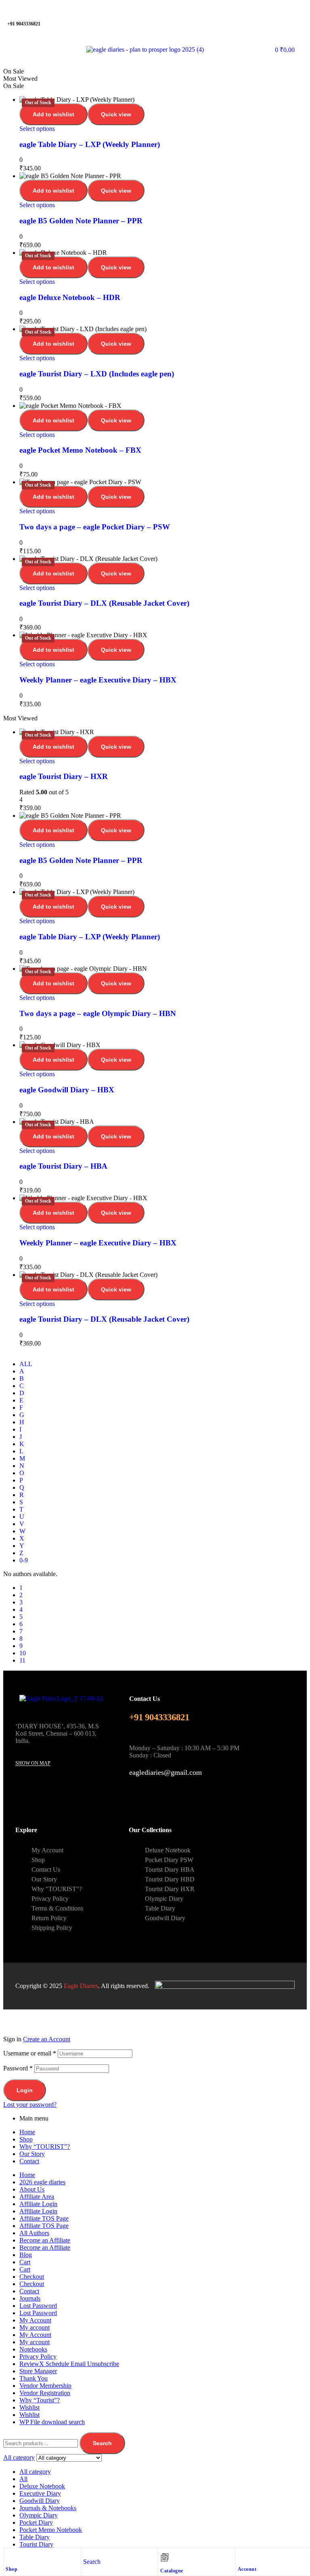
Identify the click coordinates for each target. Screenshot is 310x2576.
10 (23, 1653)
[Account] (242, 2556)
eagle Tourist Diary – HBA (63, 1166)
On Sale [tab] (14, 71)
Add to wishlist (53, 114)
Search (102, 2443)
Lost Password (38, 2306)
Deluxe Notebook (42, 2486)
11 (22, 1660)
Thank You (34, 2378)
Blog (26, 2255)
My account (35, 2327)
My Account (35, 2320)
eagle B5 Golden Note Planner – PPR (81, 221)
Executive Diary (40, 2493)
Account (247, 2569)
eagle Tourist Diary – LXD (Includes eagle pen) (97, 374)
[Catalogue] (165, 2557)
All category (35, 2472)
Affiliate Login (38, 2204)
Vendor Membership (45, 2386)
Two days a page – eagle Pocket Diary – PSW (95, 527)
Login (25, 2090)
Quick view (116, 114)
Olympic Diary (39, 2515)
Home (27, 2132)
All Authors (34, 2233)
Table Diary (35, 2537)
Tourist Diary (36, 2544)
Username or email (30, 2053)
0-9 (24, 1560)
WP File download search (52, 2422)
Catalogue (172, 2571)
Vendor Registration (45, 2393)
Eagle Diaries (81, 1986)
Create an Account (47, 2039)
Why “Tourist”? (40, 2400)
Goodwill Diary (40, 2501)
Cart (25, 2262)
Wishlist (29, 2407)
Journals (30, 2298)
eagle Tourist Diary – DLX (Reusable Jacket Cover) (104, 603)
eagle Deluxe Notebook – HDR (70, 297)
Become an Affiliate (45, 2240)
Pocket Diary (36, 2522)
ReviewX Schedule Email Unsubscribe (69, 2364)
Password (18, 2068)
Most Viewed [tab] (20, 79)
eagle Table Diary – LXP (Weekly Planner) (90, 144)
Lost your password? (30, 2105)
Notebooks (33, 2349)
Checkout (32, 2277)
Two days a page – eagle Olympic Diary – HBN (98, 1013)
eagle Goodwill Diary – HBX (67, 1090)
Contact (29, 2161)
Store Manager (38, 2371)
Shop (12, 2569)
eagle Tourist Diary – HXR (64, 776)
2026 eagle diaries (42, 2182)
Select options (37, 129)
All (23, 2479)
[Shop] (10, 2556)
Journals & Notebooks (48, 2508)
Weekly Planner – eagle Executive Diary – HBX (98, 680)
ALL (26, 1364)
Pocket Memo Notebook (51, 2530)
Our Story (32, 2154)
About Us (32, 2189)
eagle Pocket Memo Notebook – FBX (80, 450)
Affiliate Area (37, 2197)
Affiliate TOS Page (44, 2218)
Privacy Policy (38, 2357)
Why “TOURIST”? (45, 2147)
